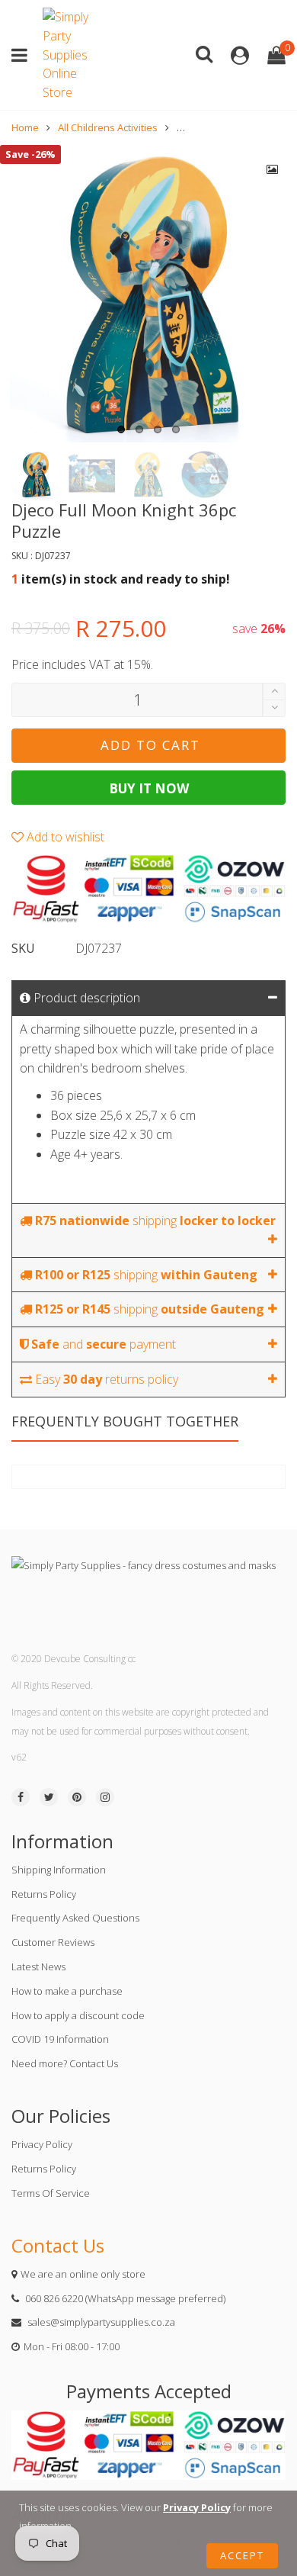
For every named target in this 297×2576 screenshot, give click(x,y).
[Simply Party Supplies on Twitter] (49, 1797)
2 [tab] (139, 429)
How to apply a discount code (78, 2015)
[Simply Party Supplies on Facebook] (21, 1797)
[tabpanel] (148, 294)
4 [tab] (176, 429)
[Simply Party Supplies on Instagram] (105, 1797)
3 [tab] (158, 429)
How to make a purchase (67, 1991)
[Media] (273, 169)
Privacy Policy (42, 2144)
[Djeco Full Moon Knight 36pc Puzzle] (148, 294)
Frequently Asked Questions (75, 1918)
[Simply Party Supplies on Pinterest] (77, 1797)
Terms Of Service (51, 2193)
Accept (242, 2555)
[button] (274, 708)
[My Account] (240, 55)
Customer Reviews (53, 1942)
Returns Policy (44, 1894)
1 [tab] (121, 429)
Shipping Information (59, 1870)
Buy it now (149, 788)
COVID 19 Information (60, 2039)
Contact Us (58, 2245)
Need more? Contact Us (65, 2063)
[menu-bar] (23, 55)
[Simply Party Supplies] (69, 55)
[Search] (204, 53)
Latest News (38, 1967)
